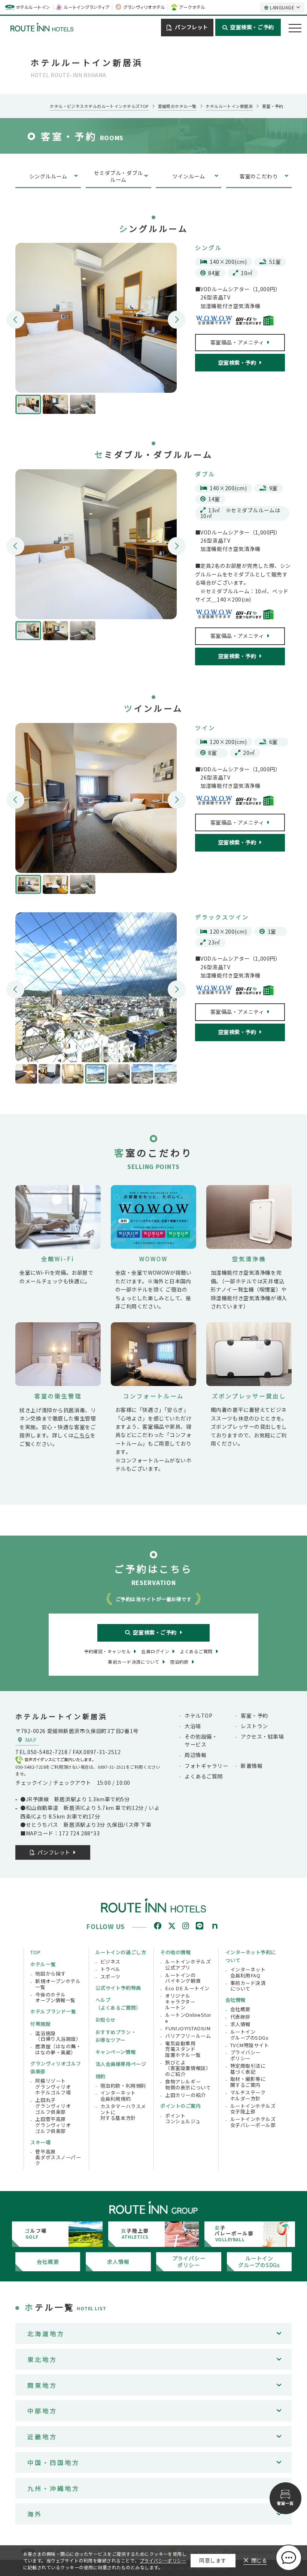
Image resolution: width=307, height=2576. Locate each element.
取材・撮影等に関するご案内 (248, 2082)
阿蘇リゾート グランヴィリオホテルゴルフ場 (53, 2087)
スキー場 (40, 2142)
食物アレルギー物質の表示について (188, 2084)
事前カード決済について (248, 1986)
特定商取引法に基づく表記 (248, 2069)
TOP (36, 1952)
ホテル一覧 (43, 1964)
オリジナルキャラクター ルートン (180, 2002)
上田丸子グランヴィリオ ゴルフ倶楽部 (53, 2106)
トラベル (110, 1969)
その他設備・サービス (201, 1740)
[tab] (28, 404)
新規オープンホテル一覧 (58, 1984)
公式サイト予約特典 (118, 1988)
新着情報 (252, 1766)
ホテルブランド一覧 (53, 2011)
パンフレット (191, 27)
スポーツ (110, 1977)
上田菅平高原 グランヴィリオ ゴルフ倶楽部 (53, 2125)
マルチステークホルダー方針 (248, 2095)
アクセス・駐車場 (262, 1736)
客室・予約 (254, 1715)
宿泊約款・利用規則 (123, 2086)
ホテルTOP (198, 1715)
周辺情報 (195, 1755)
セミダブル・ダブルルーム (118, 176)
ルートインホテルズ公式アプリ (188, 1965)
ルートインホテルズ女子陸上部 (253, 2109)
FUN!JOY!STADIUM (188, 2028)
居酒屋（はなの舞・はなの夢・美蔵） (58, 2049)
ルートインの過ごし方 (121, 1952)
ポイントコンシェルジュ (183, 2119)
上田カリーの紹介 (185, 2095)
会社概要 (240, 2009)
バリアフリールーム (188, 2036)
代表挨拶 (240, 2017)
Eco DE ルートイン (187, 1988)
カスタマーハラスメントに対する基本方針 (123, 2112)
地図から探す (50, 1974)
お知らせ (106, 2020)
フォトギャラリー (206, 1766)
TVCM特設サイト (250, 2045)
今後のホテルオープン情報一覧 (55, 1997)
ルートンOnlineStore (188, 2018)
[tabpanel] (96, 318)
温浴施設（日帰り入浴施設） (58, 2036)
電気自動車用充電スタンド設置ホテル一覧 (183, 2049)
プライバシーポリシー (245, 2055)
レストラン (254, 1726)
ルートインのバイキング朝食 (183, 1978)
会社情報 (235, 2000)
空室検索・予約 (237, 362)
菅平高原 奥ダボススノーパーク (58, 2158)
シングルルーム (48, 176)
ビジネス (110, 1962)
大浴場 (193, 1726)
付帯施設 (40, 2024)
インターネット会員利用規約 (118, 2096)
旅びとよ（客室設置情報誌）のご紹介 (188, 2068)
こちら (82, 1435)
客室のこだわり (259, 176)
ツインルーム (189, 176)
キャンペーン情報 (115, 2052)
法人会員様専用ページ (121, 2064)
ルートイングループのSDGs (250, 2035)
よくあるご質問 (204, 1776)
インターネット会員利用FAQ (248, 1972)
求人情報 (240, 2024)
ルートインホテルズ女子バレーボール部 (253, 2122)
